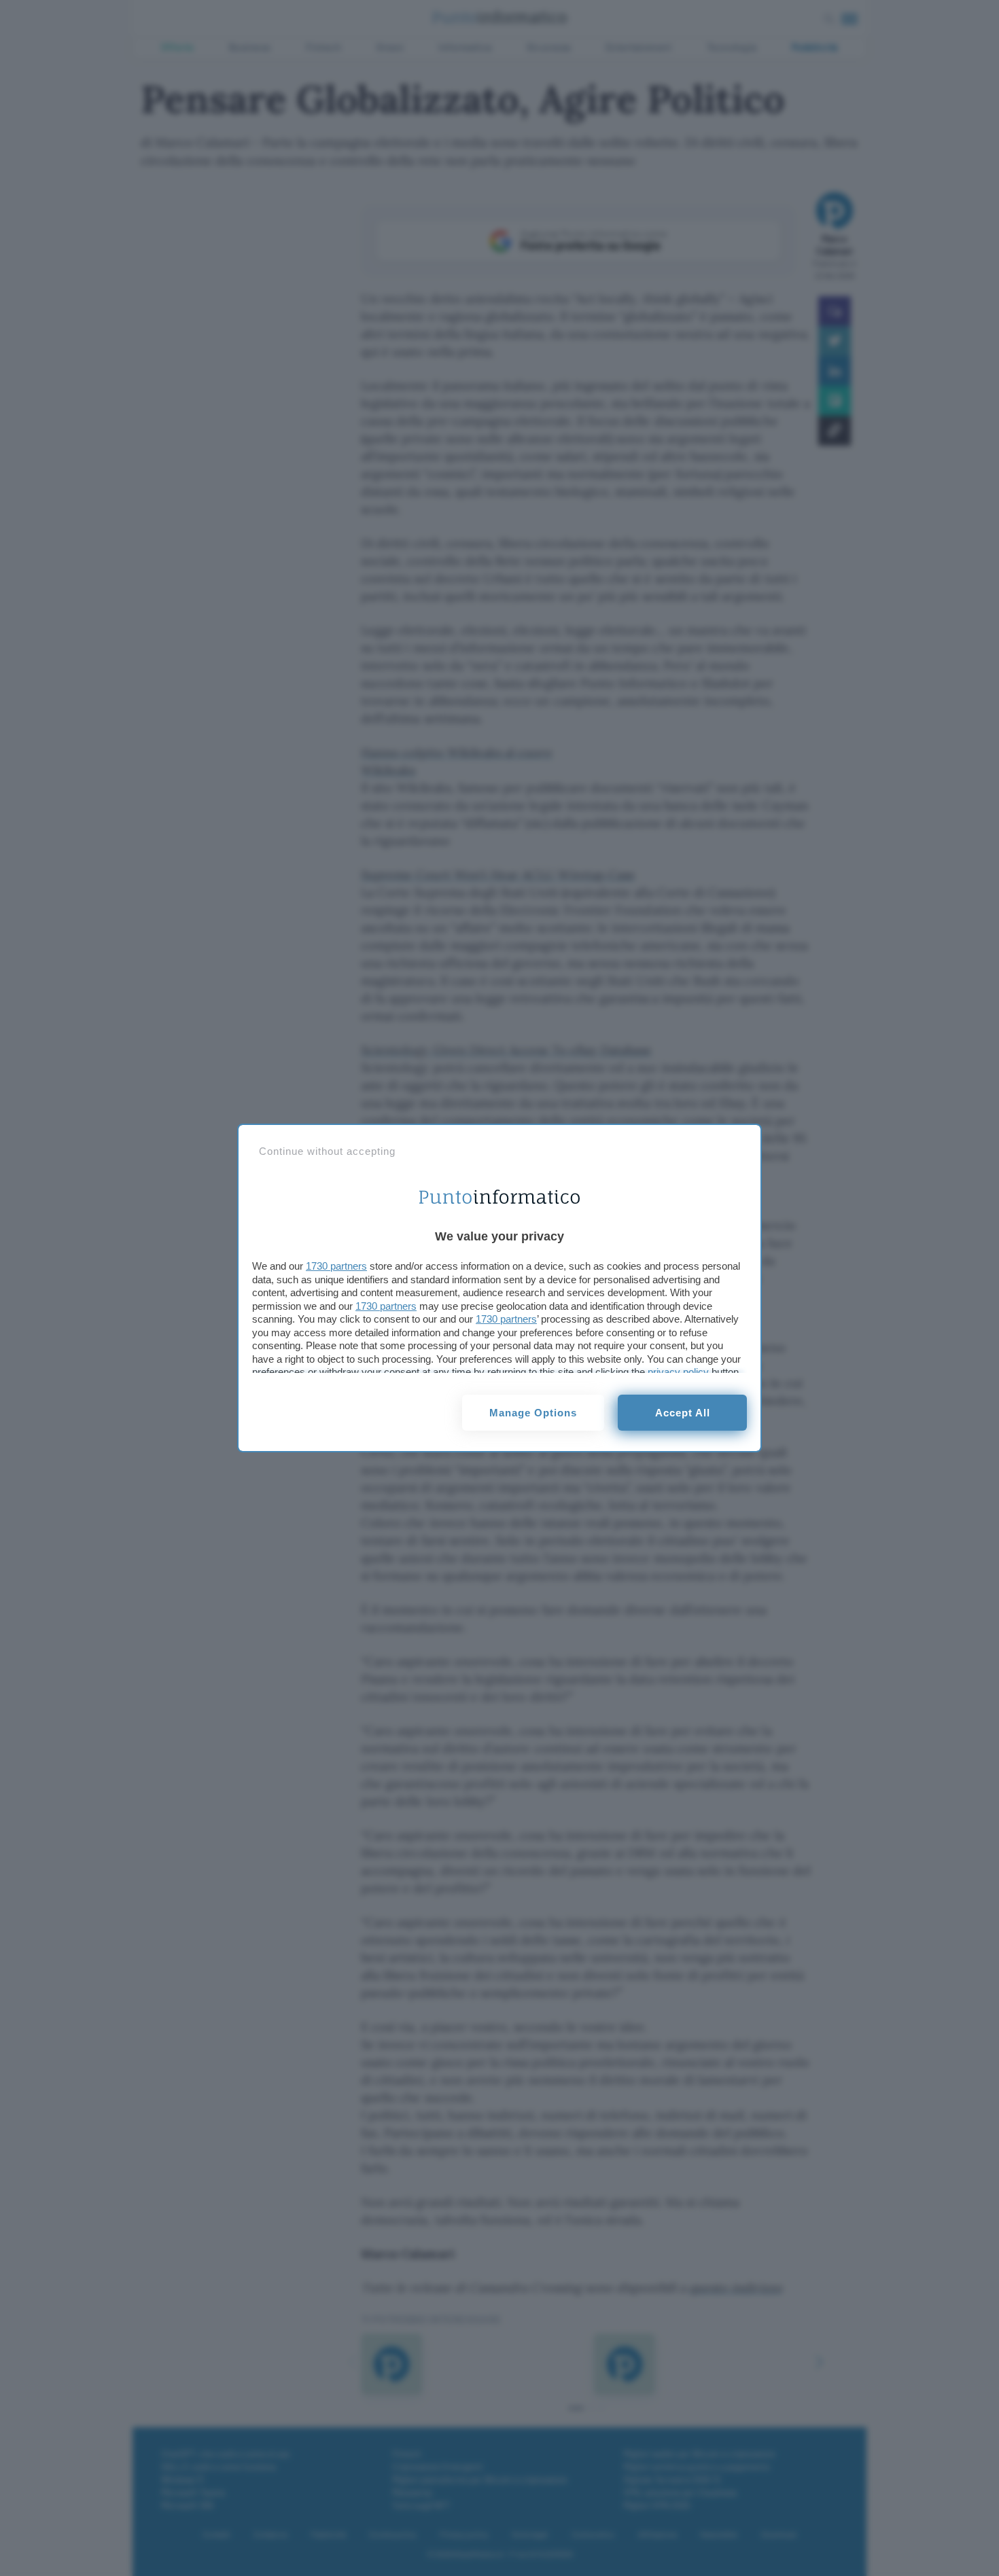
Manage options (533, 1413)
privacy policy (678, 1372)
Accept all (683, 1413)
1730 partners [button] (336, 1266)
